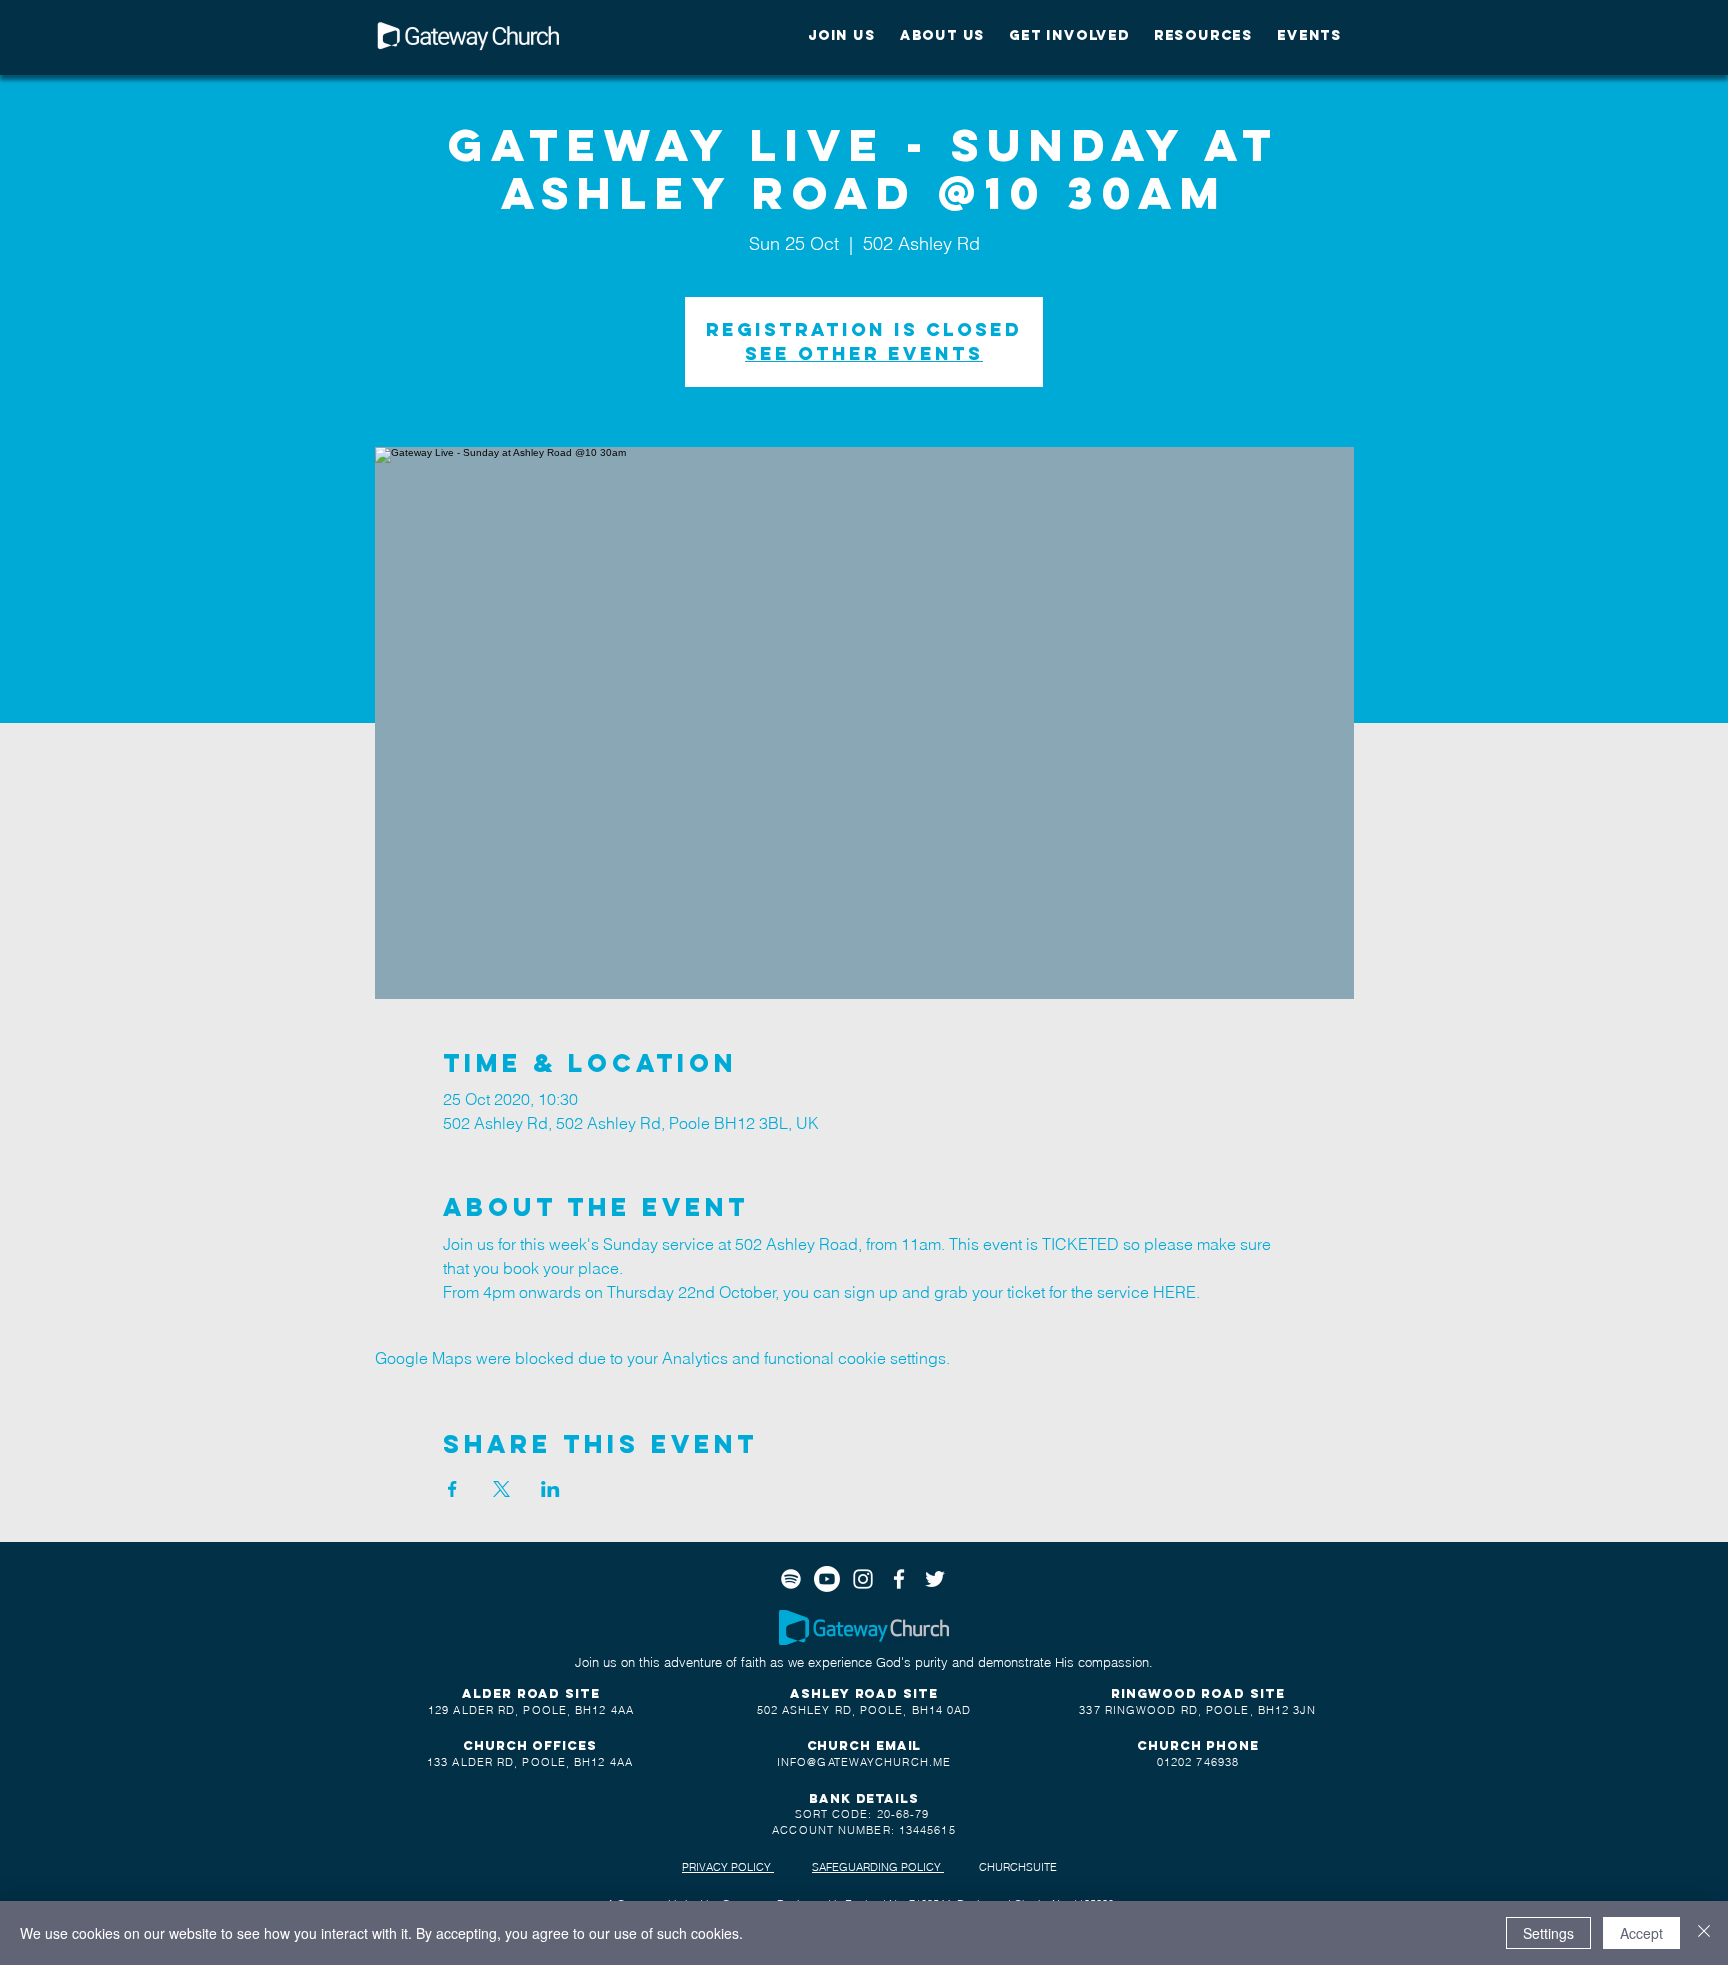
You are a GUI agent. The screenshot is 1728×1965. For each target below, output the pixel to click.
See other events (864, 353)
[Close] (1704, 1933)
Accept (1641, 1933)
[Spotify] (791, 1579)
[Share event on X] (501, 1489)
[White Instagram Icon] (863, 1579)
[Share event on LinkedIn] (550, 1489)
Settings (1548, 1933)
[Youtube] (827, 1579)
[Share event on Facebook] (452, 1489)
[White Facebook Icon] (899, 1579)
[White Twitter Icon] (935, 1579)
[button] (842, 36)
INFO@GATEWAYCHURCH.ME (864, 1762)
